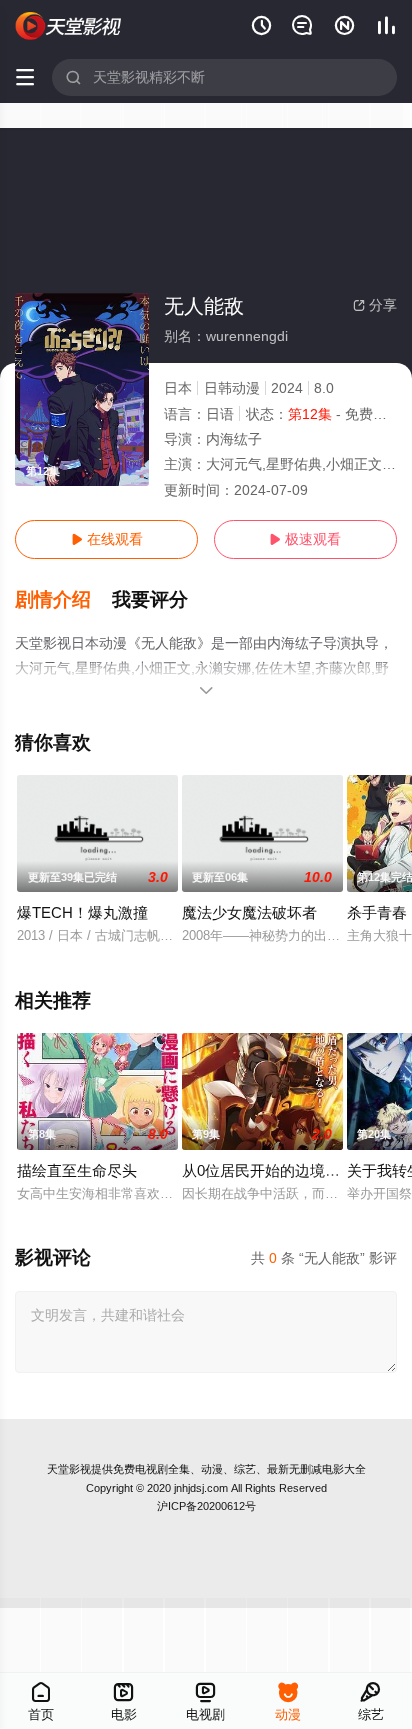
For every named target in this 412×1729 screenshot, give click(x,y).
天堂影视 (69, 1469)
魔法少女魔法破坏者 (249, 912)
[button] (63, 600)
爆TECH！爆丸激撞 (82, 912)
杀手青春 (377, 912)
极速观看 (305, 539)
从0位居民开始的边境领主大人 (283, 1170)
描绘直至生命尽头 (77, 1170)
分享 (375, 305)
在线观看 (107, 539)
